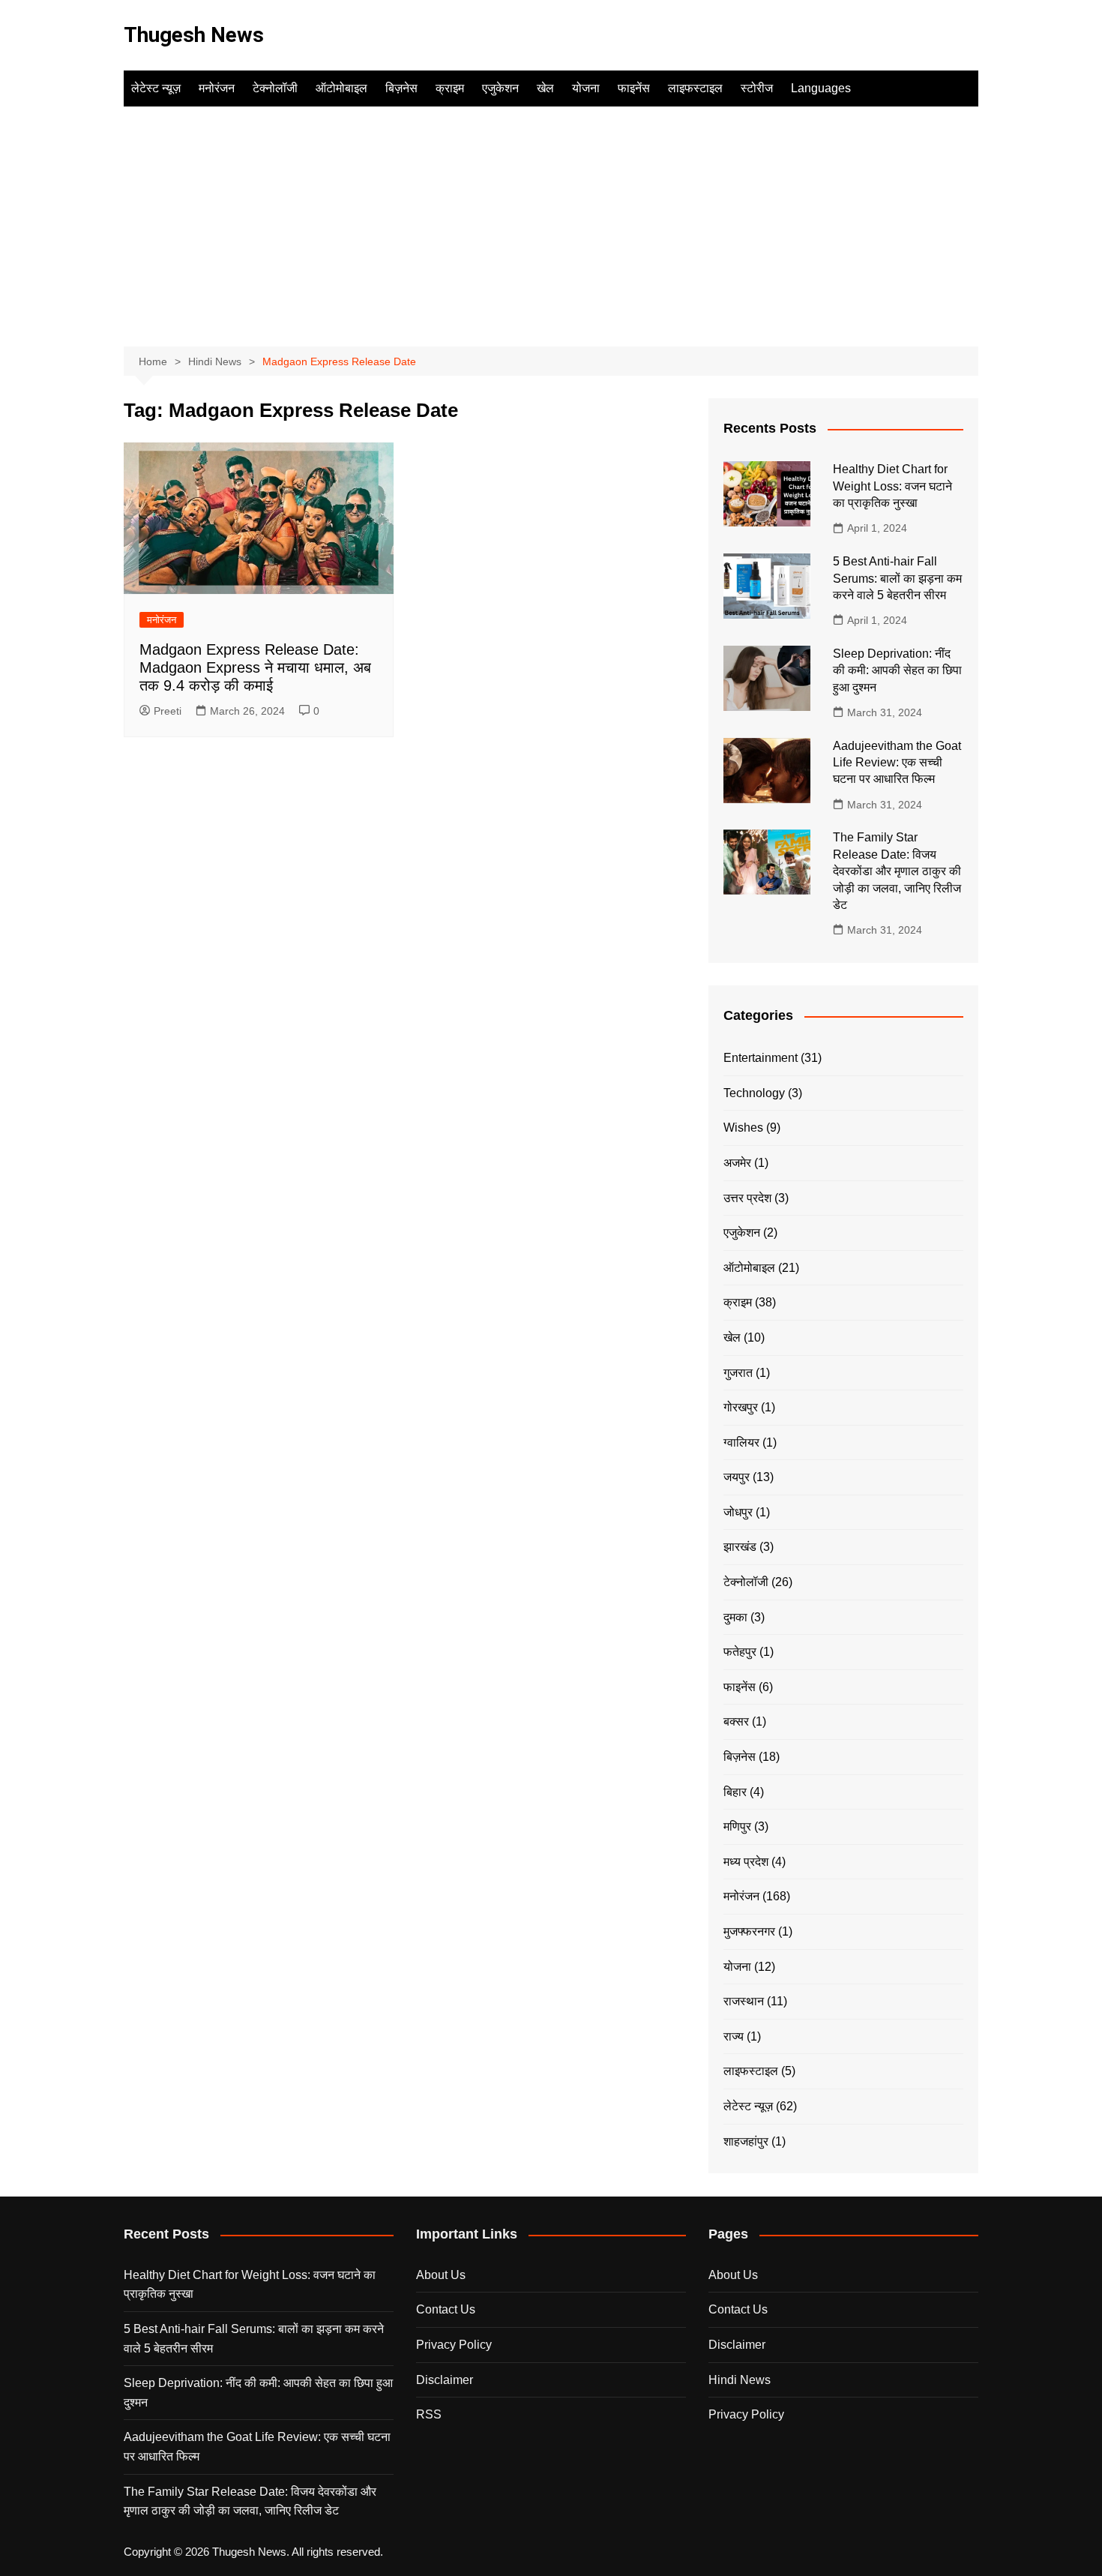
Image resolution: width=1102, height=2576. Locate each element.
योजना (586, 88)
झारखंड (740, 1547)
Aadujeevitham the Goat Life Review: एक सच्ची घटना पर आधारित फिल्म (897, 763)
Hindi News (740, 2380)
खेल (545, 88)
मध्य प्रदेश (746, 1862)
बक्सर (736, 1721)
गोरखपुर (741, 1407)
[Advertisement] (551, 219)
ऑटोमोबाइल (341, 88)
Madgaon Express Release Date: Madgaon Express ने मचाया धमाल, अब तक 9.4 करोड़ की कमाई (255, 667)
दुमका (735, 1617)
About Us (441, 2275)
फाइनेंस (634, 88)
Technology (754, 1093)
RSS (429, 2414)
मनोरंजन (217, 88)
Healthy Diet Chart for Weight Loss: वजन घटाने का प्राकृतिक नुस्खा (892, 486)
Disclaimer (445, 2380)
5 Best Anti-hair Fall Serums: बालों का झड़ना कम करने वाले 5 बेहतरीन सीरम (897, 578)
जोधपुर (738, 1512)
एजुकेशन (500, 88)
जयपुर (737, 1477)
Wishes (743, 1128)
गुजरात (738, 1373)
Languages (821, 88)
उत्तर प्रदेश (747, 1198)
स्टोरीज (757, 88)
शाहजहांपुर (746, 2141)
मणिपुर (737, 1826)
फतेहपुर (740, 1652)
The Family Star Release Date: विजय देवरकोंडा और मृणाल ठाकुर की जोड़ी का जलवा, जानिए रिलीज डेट (897, 871)
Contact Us (446, 2309)
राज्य (734, 2036)
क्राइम (450, 88)
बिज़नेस (401, 88)
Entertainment (761, 1058)
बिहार (735, 1792)
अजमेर (737, 1163)
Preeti (168, 711)
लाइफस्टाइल (695, 88)
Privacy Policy (454, 2345)
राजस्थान (744, 2001)
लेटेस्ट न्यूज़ (156, 88)
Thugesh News (194, 35)
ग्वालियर (741, 1442)
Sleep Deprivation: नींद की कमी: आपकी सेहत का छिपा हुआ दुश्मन (897, 670)
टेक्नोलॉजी (275, 88)
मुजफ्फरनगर (749, 1931)
